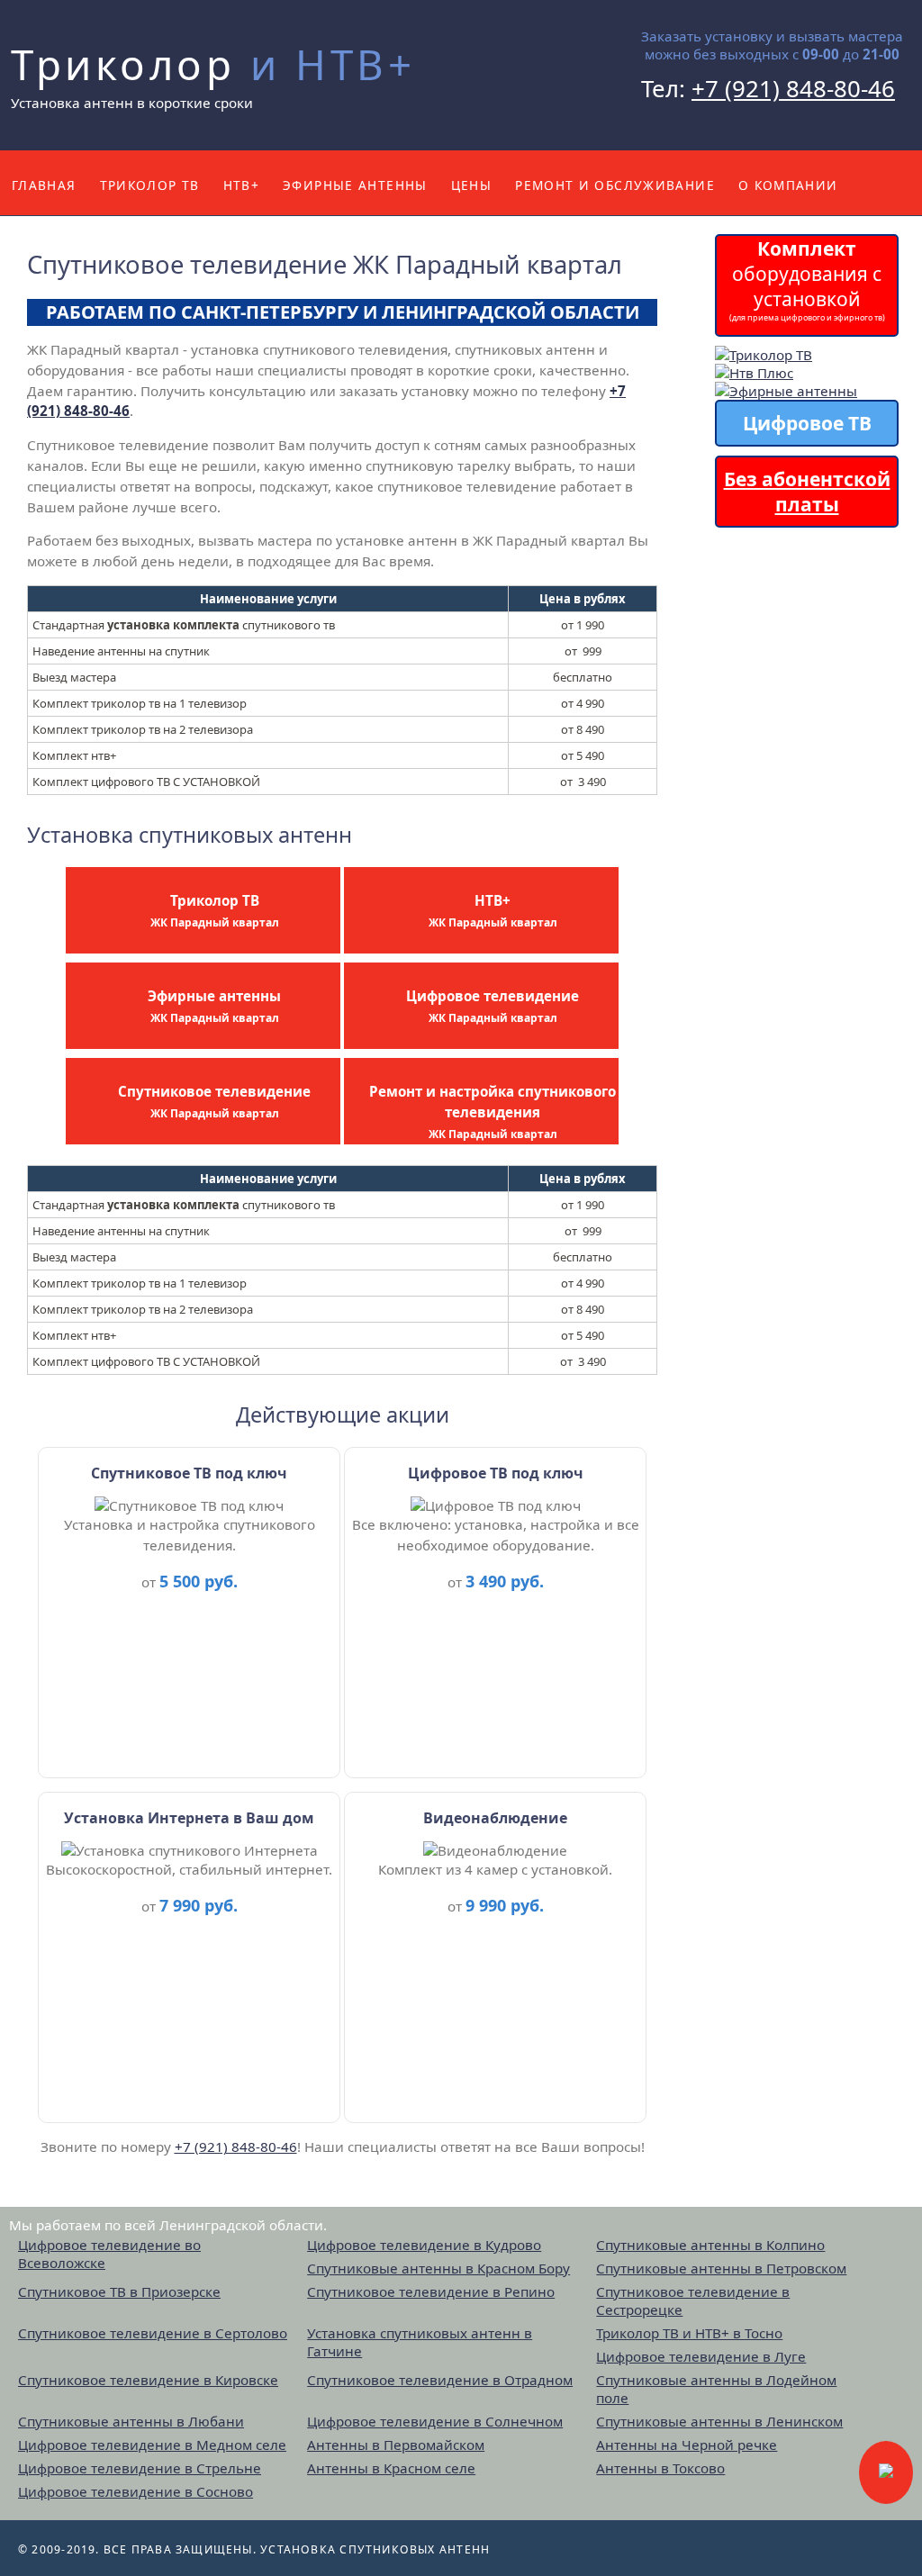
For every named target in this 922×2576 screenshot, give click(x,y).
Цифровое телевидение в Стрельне (140, 2468)
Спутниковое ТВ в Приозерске (119, 2291)
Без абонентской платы (807, 492)
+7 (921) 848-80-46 (793, 88)
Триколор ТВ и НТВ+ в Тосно (689, 2333)
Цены (471, 185)
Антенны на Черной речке (687, 2445)
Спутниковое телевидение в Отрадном (440, 2380)
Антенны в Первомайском (396, 2445)
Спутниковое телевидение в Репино (431, 2291)
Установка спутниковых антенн (375, 2549)
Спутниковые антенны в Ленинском (719, 2421)
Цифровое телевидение (493, 1006)
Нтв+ (241, 185)
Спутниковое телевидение (214, 1102)
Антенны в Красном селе (391, 2468)
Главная (44, 185)
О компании (788, 185)
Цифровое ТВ (807, 423)
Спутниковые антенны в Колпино (710, 2245)
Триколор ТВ (150, 185)
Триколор (213, 64)
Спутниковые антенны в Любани (131, 2421)
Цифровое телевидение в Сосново (136, 2491)
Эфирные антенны (355, 185)
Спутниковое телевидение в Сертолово (153, 2333)
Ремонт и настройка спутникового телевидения (493, 1112)
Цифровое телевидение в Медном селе (152, 2445)
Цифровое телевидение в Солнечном (435, 2421)
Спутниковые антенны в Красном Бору (438, 2268)
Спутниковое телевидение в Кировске (148, 2380)
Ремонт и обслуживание (615, 185)
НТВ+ (493, 911)
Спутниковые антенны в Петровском (721, 2268)
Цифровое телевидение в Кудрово (424, 2245)
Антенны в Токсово (660, 2468)
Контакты (50, 250)
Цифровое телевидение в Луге (701, 2356)
